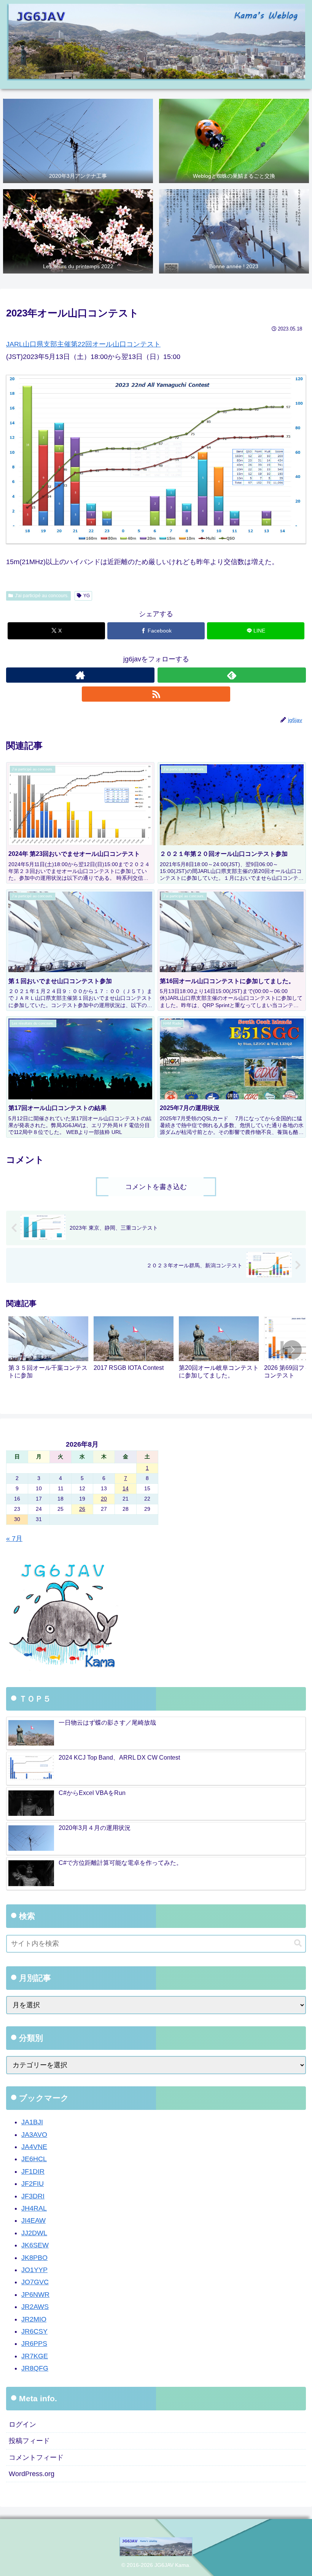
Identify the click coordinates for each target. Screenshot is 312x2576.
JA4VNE (34, 2147)
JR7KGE (35, 2356)
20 (104, 1499)
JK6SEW (35, 2245)
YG (87, 596)
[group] (48, 1351)
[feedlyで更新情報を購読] (232, 675)
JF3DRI (33, 2196)
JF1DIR (33, 2171)
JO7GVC (35, 2282)
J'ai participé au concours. (42, 596)
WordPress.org (32, 2474)
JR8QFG (35, 2368)
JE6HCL (34, 2159)
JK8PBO (34, 2258)
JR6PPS (34, 2344)
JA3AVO (34, 2135)
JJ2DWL (34, 2233)
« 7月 (14, 1539)
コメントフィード (36, 2457)
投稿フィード (29, 2441)
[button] (292, 1350)
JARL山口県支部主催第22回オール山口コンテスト (83, 344)
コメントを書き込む (156, 1187)
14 (126, 1488)
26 (82, 1509)
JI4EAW (33, 2220)
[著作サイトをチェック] (80, 675)
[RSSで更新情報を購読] (156, 694)
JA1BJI (32, 2122)
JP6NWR (35, 2295)
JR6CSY (34, 2331)
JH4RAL (34, 2208)
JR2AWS (35, 2307)
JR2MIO (34, 2319)
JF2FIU (33, 2184)
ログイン (22, 2424)
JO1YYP (34, 2270)
